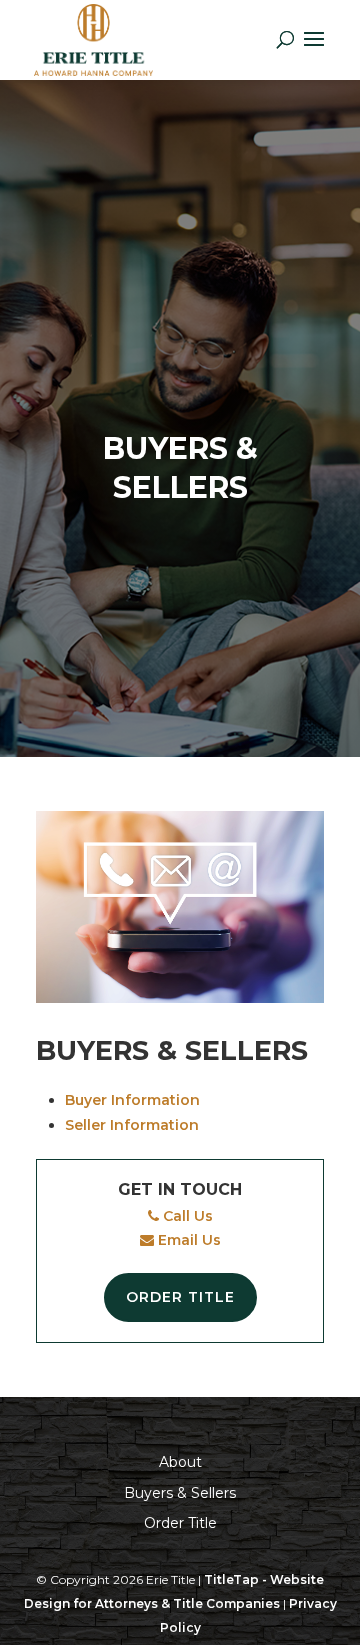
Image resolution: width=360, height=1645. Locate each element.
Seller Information (132, 1125)
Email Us (187, 1240)
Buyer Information (132, 1100)
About (180, 1462)
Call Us (186, 1216)
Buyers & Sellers (180, 1493)
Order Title (180, 1297)
